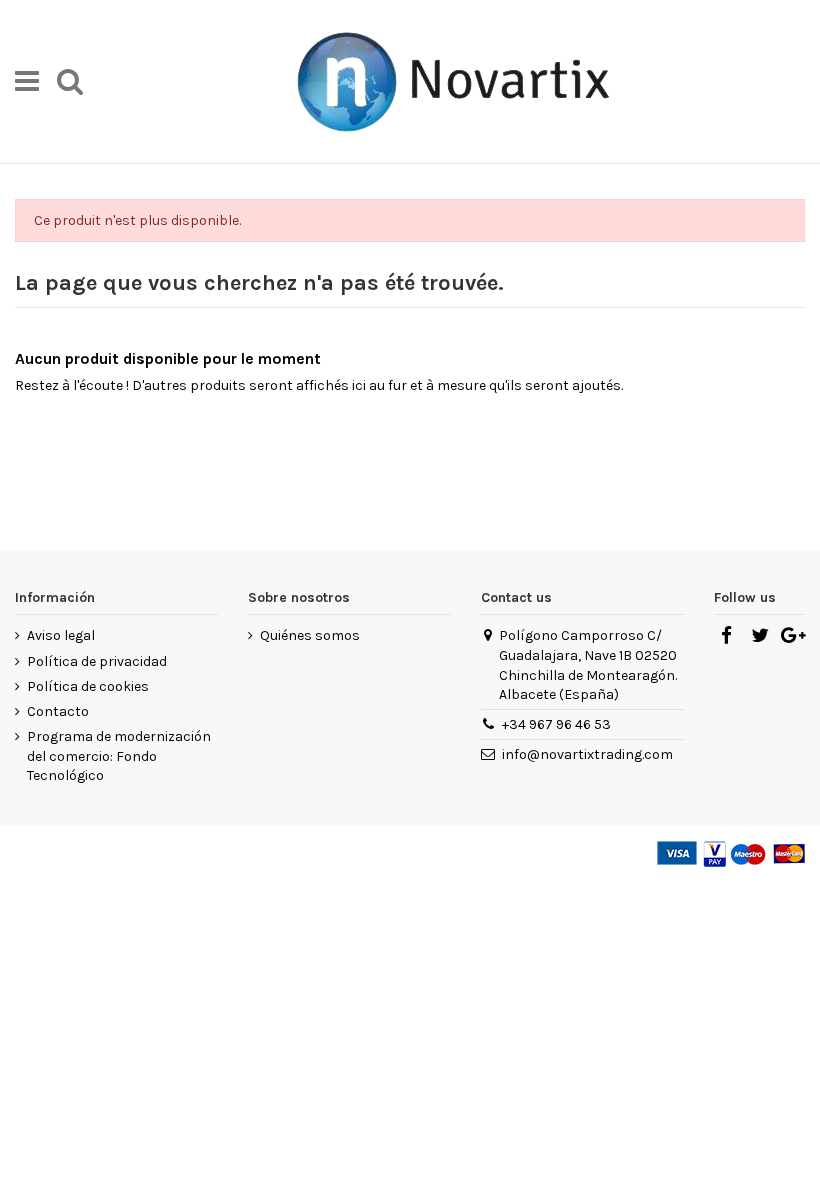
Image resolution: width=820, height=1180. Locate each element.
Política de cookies (88, 686)
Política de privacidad (97, 661)
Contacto (58, 711)
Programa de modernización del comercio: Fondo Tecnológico (119, 756)
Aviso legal (61, 635)
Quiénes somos (310, 635)
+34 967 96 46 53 (556, 724)
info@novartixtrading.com (587, 754)
